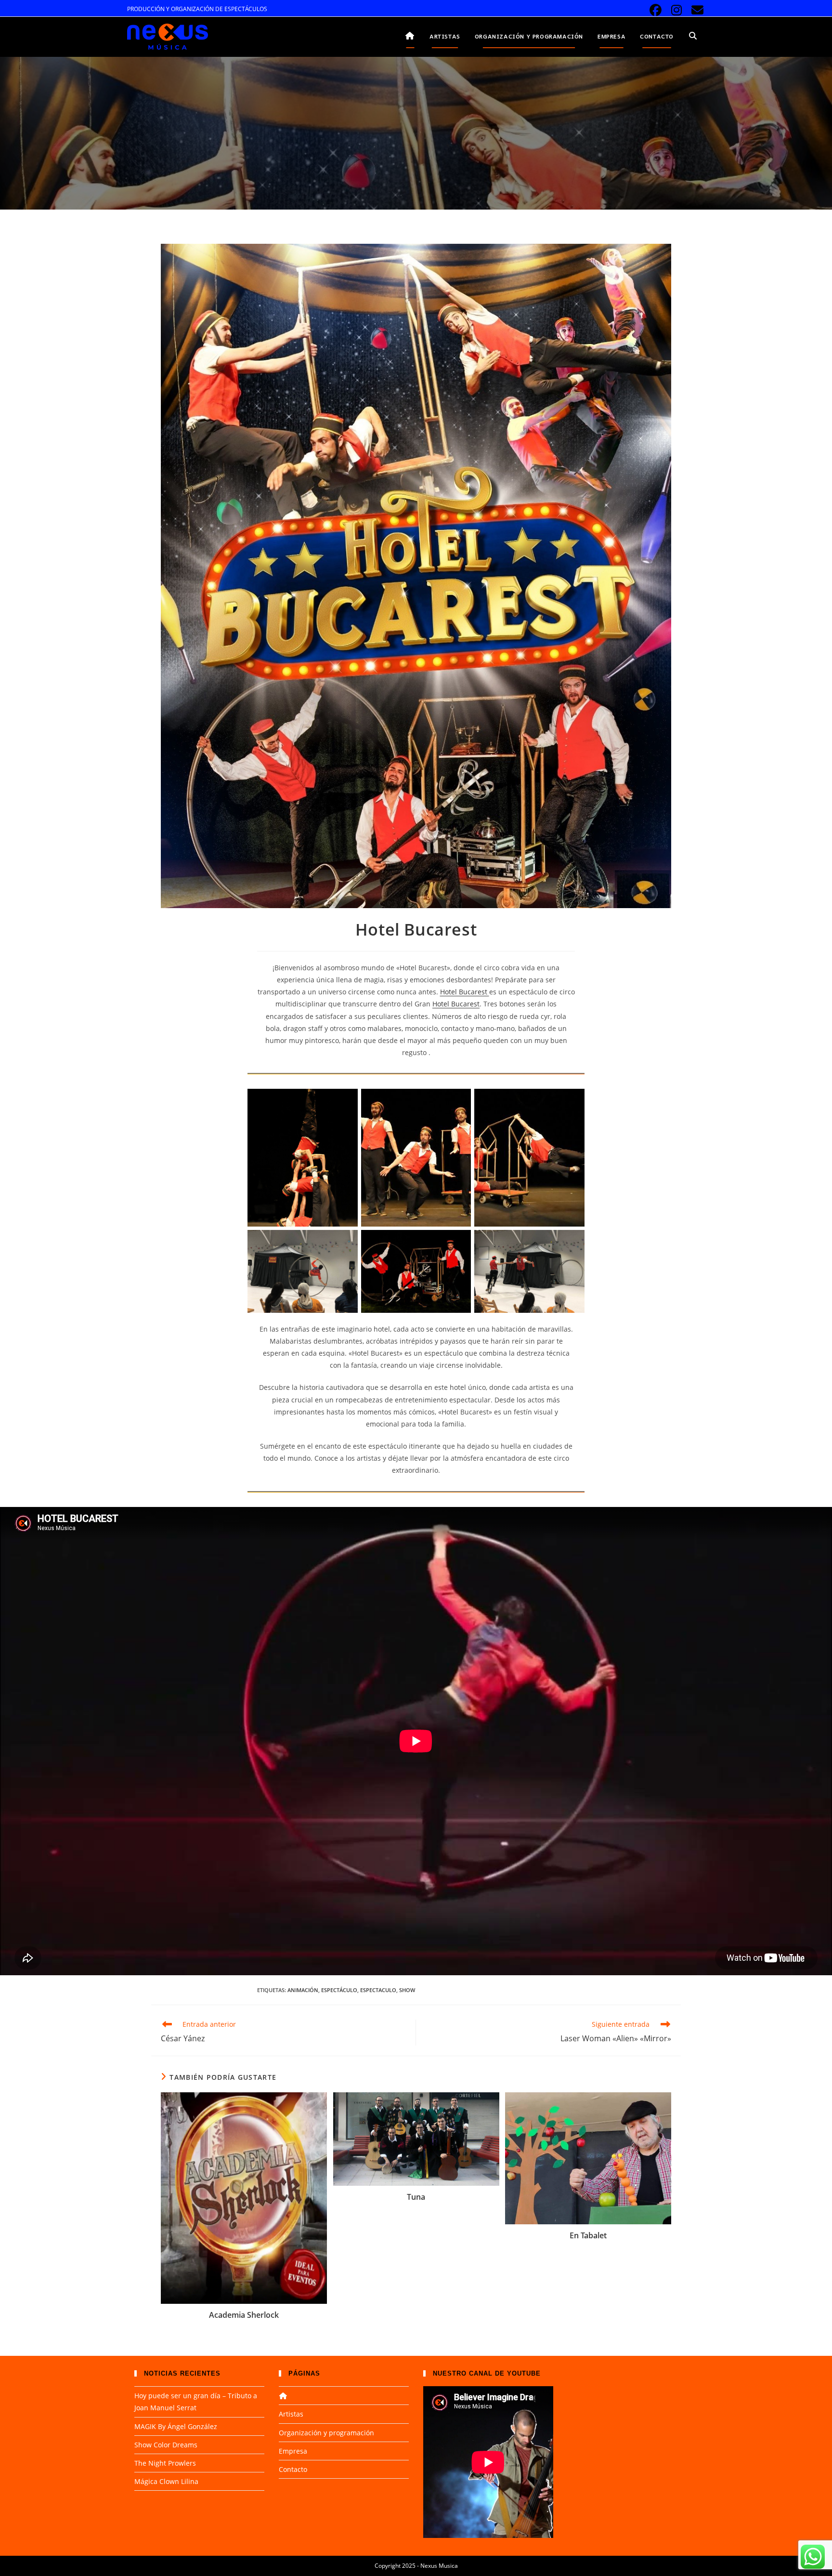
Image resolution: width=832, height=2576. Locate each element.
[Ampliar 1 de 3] (345, 1242)
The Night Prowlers (165, 2463)
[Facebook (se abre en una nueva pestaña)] (656, 10)
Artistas (291, 2414)
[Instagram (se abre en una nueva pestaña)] (677, 10)
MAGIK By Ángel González (176, 2426)
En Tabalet (588, 2235)
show (407, 1990)
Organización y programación (326, 2433)
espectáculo (339, 1990)
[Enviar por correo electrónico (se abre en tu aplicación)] (696, 10)
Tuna (416, 2197)
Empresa (293, 2451)
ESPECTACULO (378, 1990)
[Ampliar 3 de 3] (572, 1242)
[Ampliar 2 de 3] (458, 1242)
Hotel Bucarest (465, 992)
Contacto (293, 2469)
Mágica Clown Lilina (166, 2481)
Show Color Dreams (166, 2445)
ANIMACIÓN (303, 1990)
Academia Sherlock (244, 2315)
